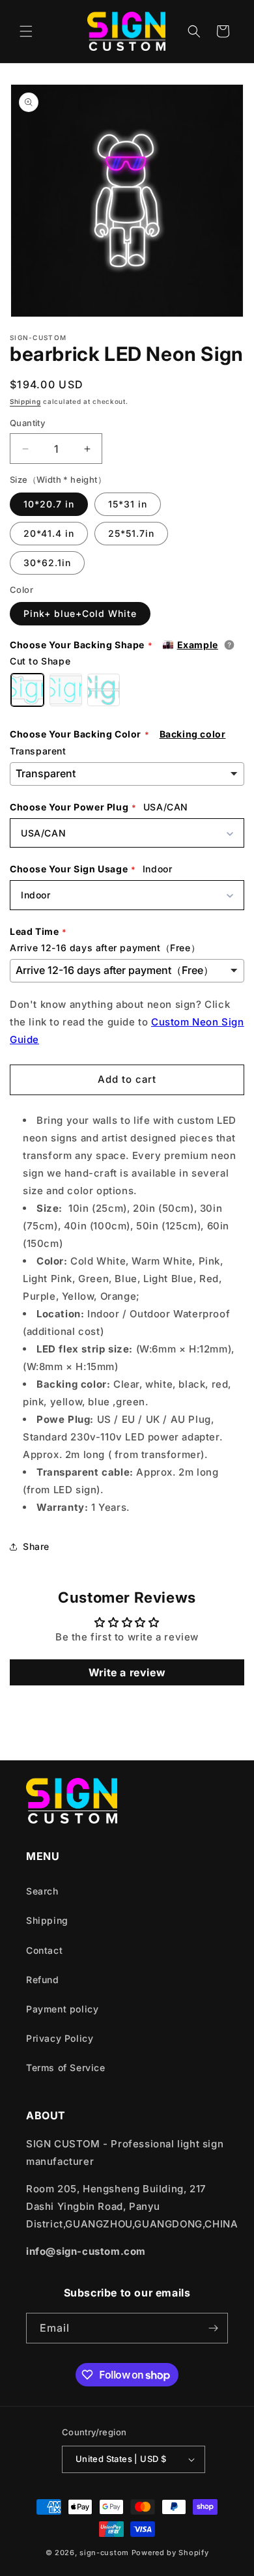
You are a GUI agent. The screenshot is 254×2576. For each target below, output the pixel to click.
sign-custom (104, 2553)
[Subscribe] (213, 2328)
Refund (43, 1980)
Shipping (25, 401)
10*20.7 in (49, 504)
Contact (44, 1950)
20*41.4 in (49, 533)
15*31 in (128, 504)
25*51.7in (131, 533)
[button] (26, 31)
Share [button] (36, 1546)
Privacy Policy (60, 2038)
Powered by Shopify (170, 2553)
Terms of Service (66, 2068)
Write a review (127, 1672)
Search (42, 1891)
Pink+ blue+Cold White (80, 613)
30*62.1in (47, 563)
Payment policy (62, 2009)
